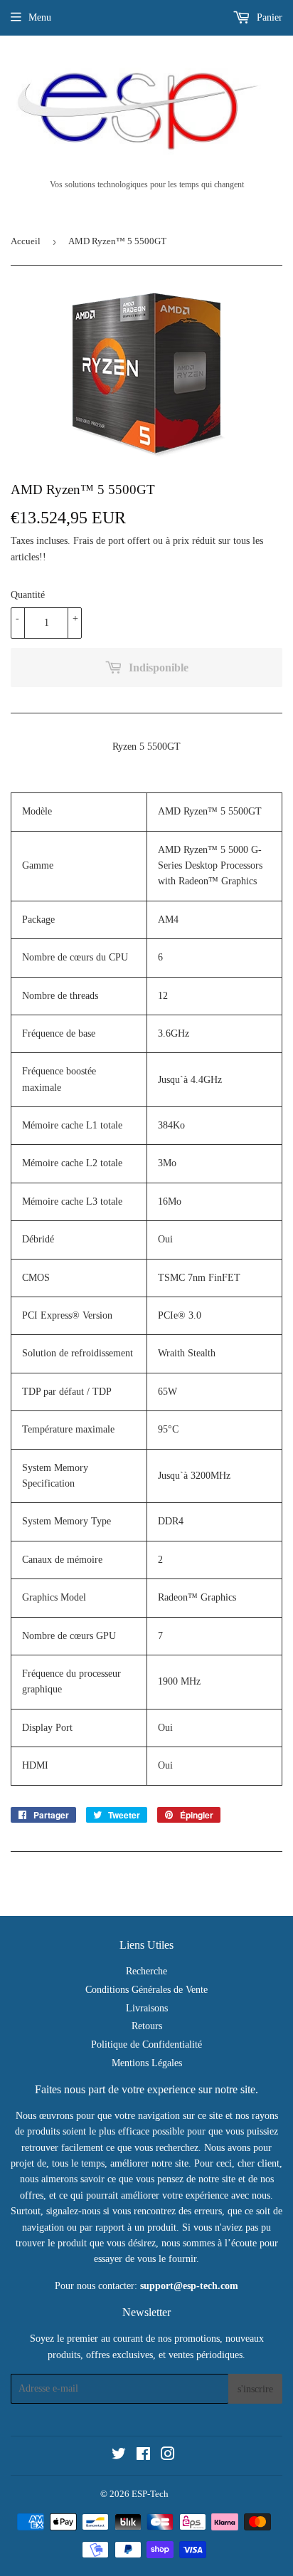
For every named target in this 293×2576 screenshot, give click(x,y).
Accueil (26, 241)
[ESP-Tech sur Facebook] (143, 2456)
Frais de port (99, 541)
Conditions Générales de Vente (146, 1990)
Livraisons (147, 2008)
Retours (147, 2026)
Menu (40, 17)
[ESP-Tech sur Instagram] (168, 2456)
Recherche (146, 1971)
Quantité (28, 595)
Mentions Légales (147, 2063)
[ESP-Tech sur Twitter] (119, 2456)
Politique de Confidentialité (146, 2044)
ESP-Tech (150, 2494)
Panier (268, 17)
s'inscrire (255, 2389)
